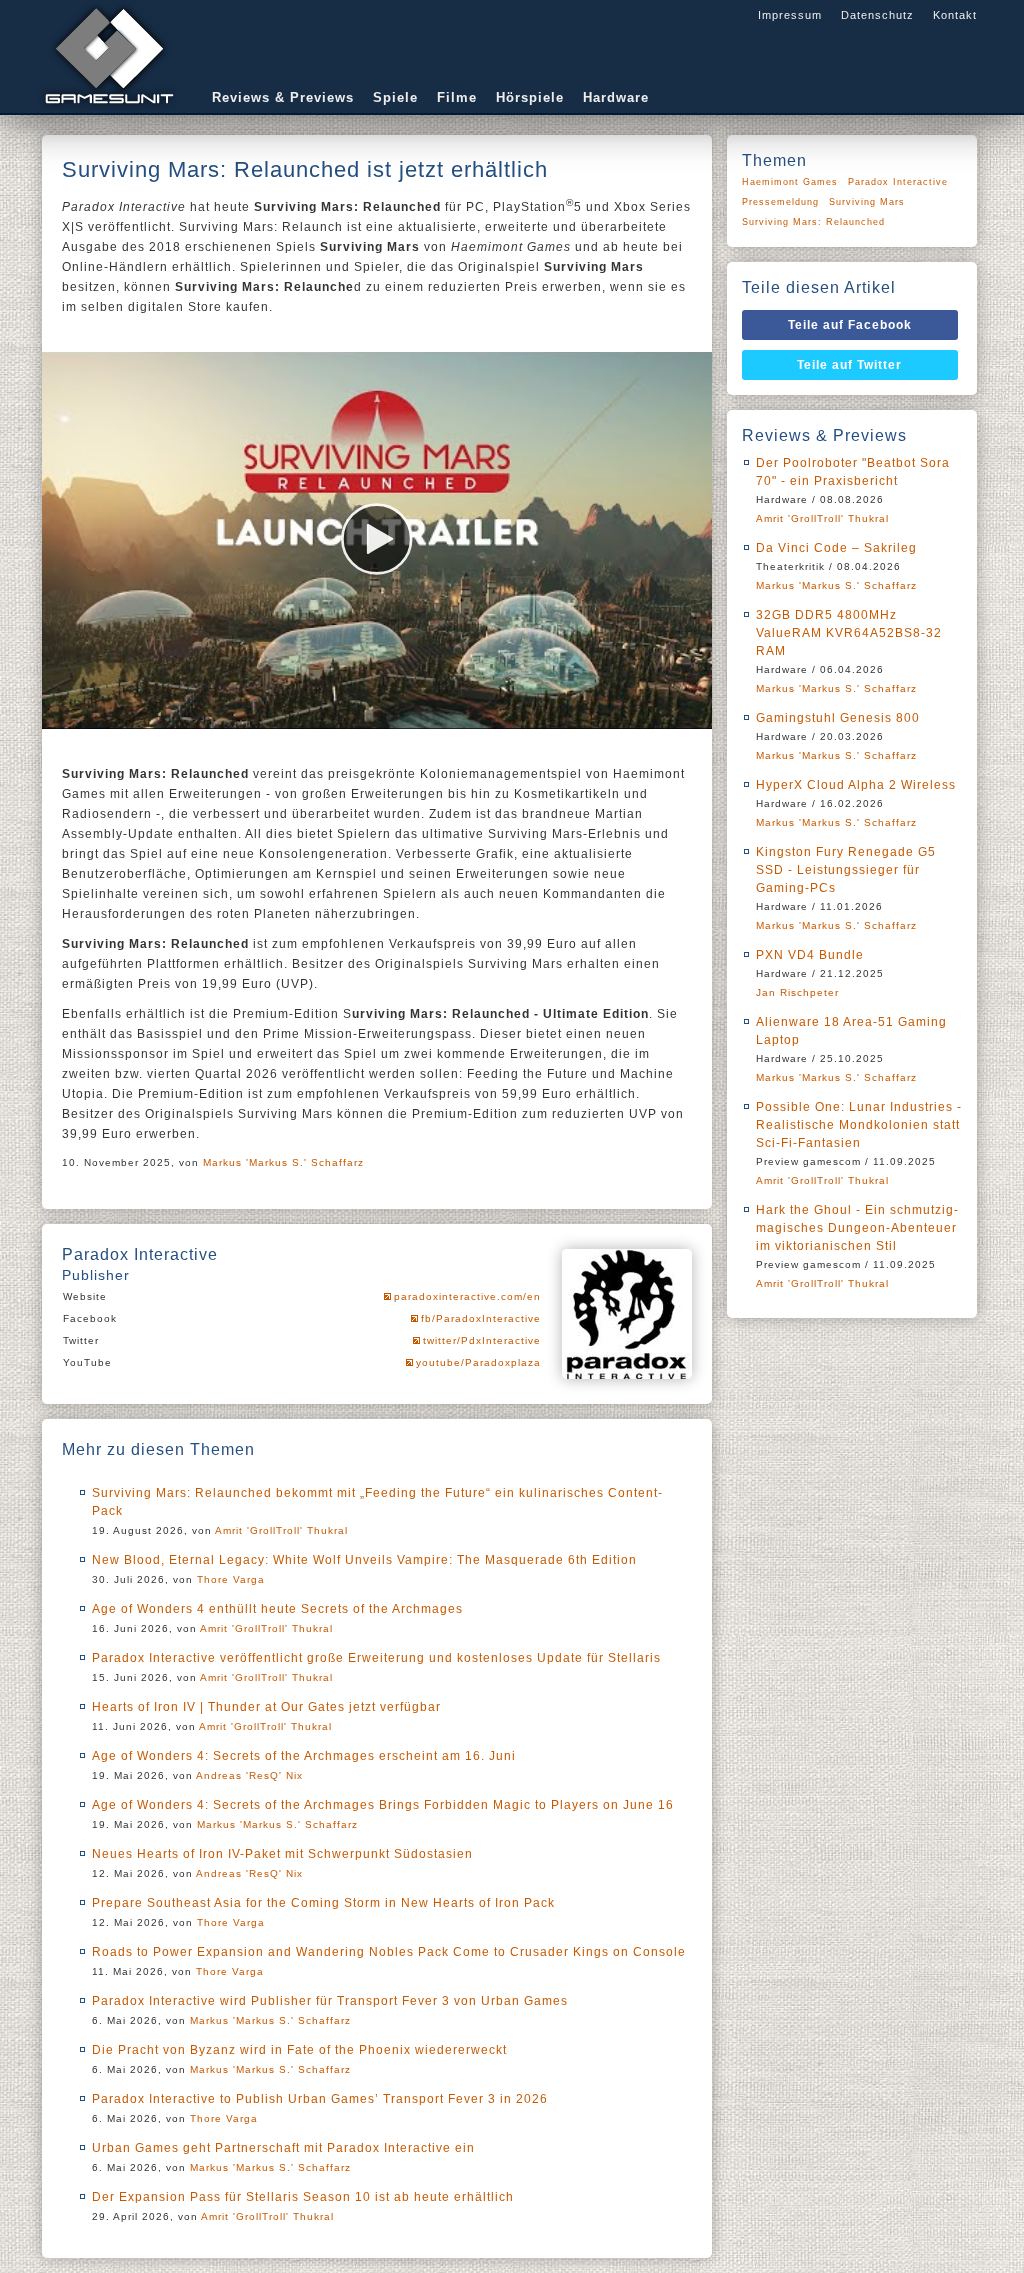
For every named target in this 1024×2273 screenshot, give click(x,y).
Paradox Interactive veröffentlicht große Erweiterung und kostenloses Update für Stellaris (376, 1658)
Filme (457, 97)
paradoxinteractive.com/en (467, 1296)
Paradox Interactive (898, 182)
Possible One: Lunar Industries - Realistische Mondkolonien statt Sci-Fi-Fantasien (859, 1125)
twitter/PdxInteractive (482, 1340)
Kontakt (955, 15)
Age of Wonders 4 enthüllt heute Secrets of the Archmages (277, 1609)
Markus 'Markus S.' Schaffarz (283, 1162)
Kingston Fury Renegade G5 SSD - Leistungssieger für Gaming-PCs (846, 870)
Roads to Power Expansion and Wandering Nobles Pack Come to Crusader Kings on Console (389, 1952)
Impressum (790, 15)
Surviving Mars (867, 202)
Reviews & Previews (283, 97)
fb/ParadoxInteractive (481, 1318)
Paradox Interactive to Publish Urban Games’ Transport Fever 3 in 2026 (320, 2099)
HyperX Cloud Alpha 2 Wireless (856, 785)
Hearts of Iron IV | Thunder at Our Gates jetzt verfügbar (266, 1707)
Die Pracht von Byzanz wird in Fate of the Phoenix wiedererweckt (299, 2050)
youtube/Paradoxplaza (478, 1362)
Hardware (616, 97)
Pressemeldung (780, 202)
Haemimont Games (790, 182)
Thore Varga (231, 1579)
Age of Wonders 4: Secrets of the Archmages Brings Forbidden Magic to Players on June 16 (383, 1805)
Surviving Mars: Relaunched (813, 222)
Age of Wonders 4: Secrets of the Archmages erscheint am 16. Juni (304, 1756)
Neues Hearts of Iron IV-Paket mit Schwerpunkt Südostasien (282, 1854)
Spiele (395, 97)
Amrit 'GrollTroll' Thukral (281, 1530)
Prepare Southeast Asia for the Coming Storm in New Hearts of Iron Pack (323, 1903)
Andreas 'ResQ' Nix (249, 1775)
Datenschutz (877, 15)
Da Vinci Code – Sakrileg (836, 548)
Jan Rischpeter (797, 992)
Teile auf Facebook (850, 325)
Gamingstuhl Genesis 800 (838, 718)
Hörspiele (530, 97)
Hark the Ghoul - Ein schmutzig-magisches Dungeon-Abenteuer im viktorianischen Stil (857, 1228)
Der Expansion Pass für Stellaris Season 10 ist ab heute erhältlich (303, 2197)
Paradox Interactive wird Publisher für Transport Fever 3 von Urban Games (330, 2001)
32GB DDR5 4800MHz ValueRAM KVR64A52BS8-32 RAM (849, 633)
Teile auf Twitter (849, 365)
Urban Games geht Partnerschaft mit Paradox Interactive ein (283, 2148)
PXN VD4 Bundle (810, 955)
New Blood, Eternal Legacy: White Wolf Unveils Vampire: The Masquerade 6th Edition (364, 1560)
